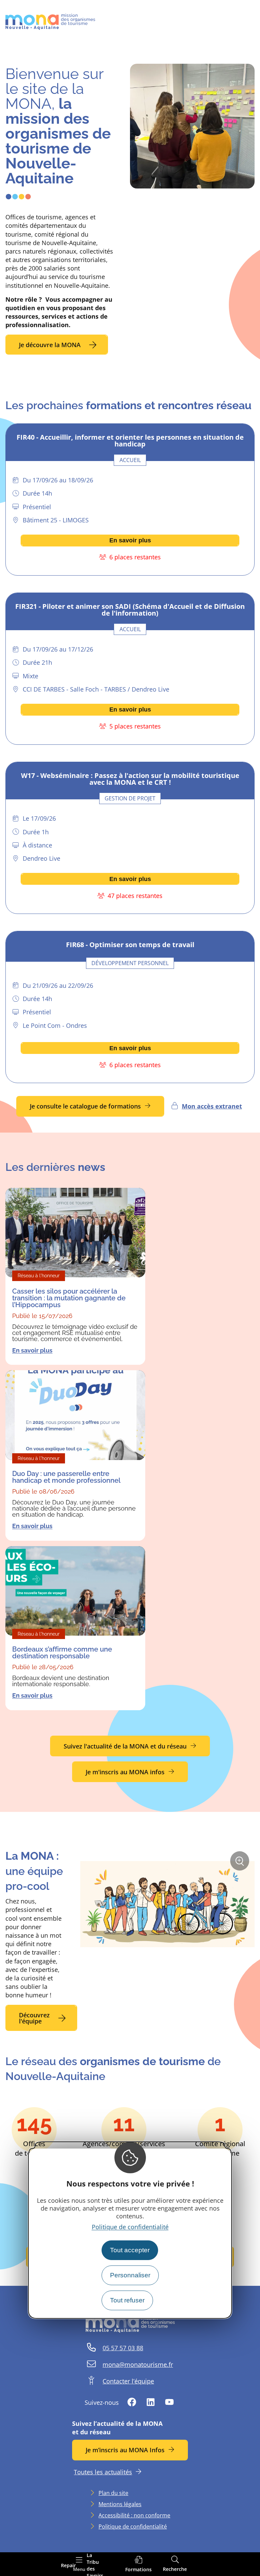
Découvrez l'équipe (34, 2018)
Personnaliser (130, 2275)
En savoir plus (130, 540)
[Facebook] (132, 2403)
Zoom (242, 1863)
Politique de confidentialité (130, 2227)
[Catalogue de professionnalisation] (138, 2564)
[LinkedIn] (151, 2403)
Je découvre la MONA (50, 345)
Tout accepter (130, 2250)
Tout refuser (127, 2300)
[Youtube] (169, 2403)
